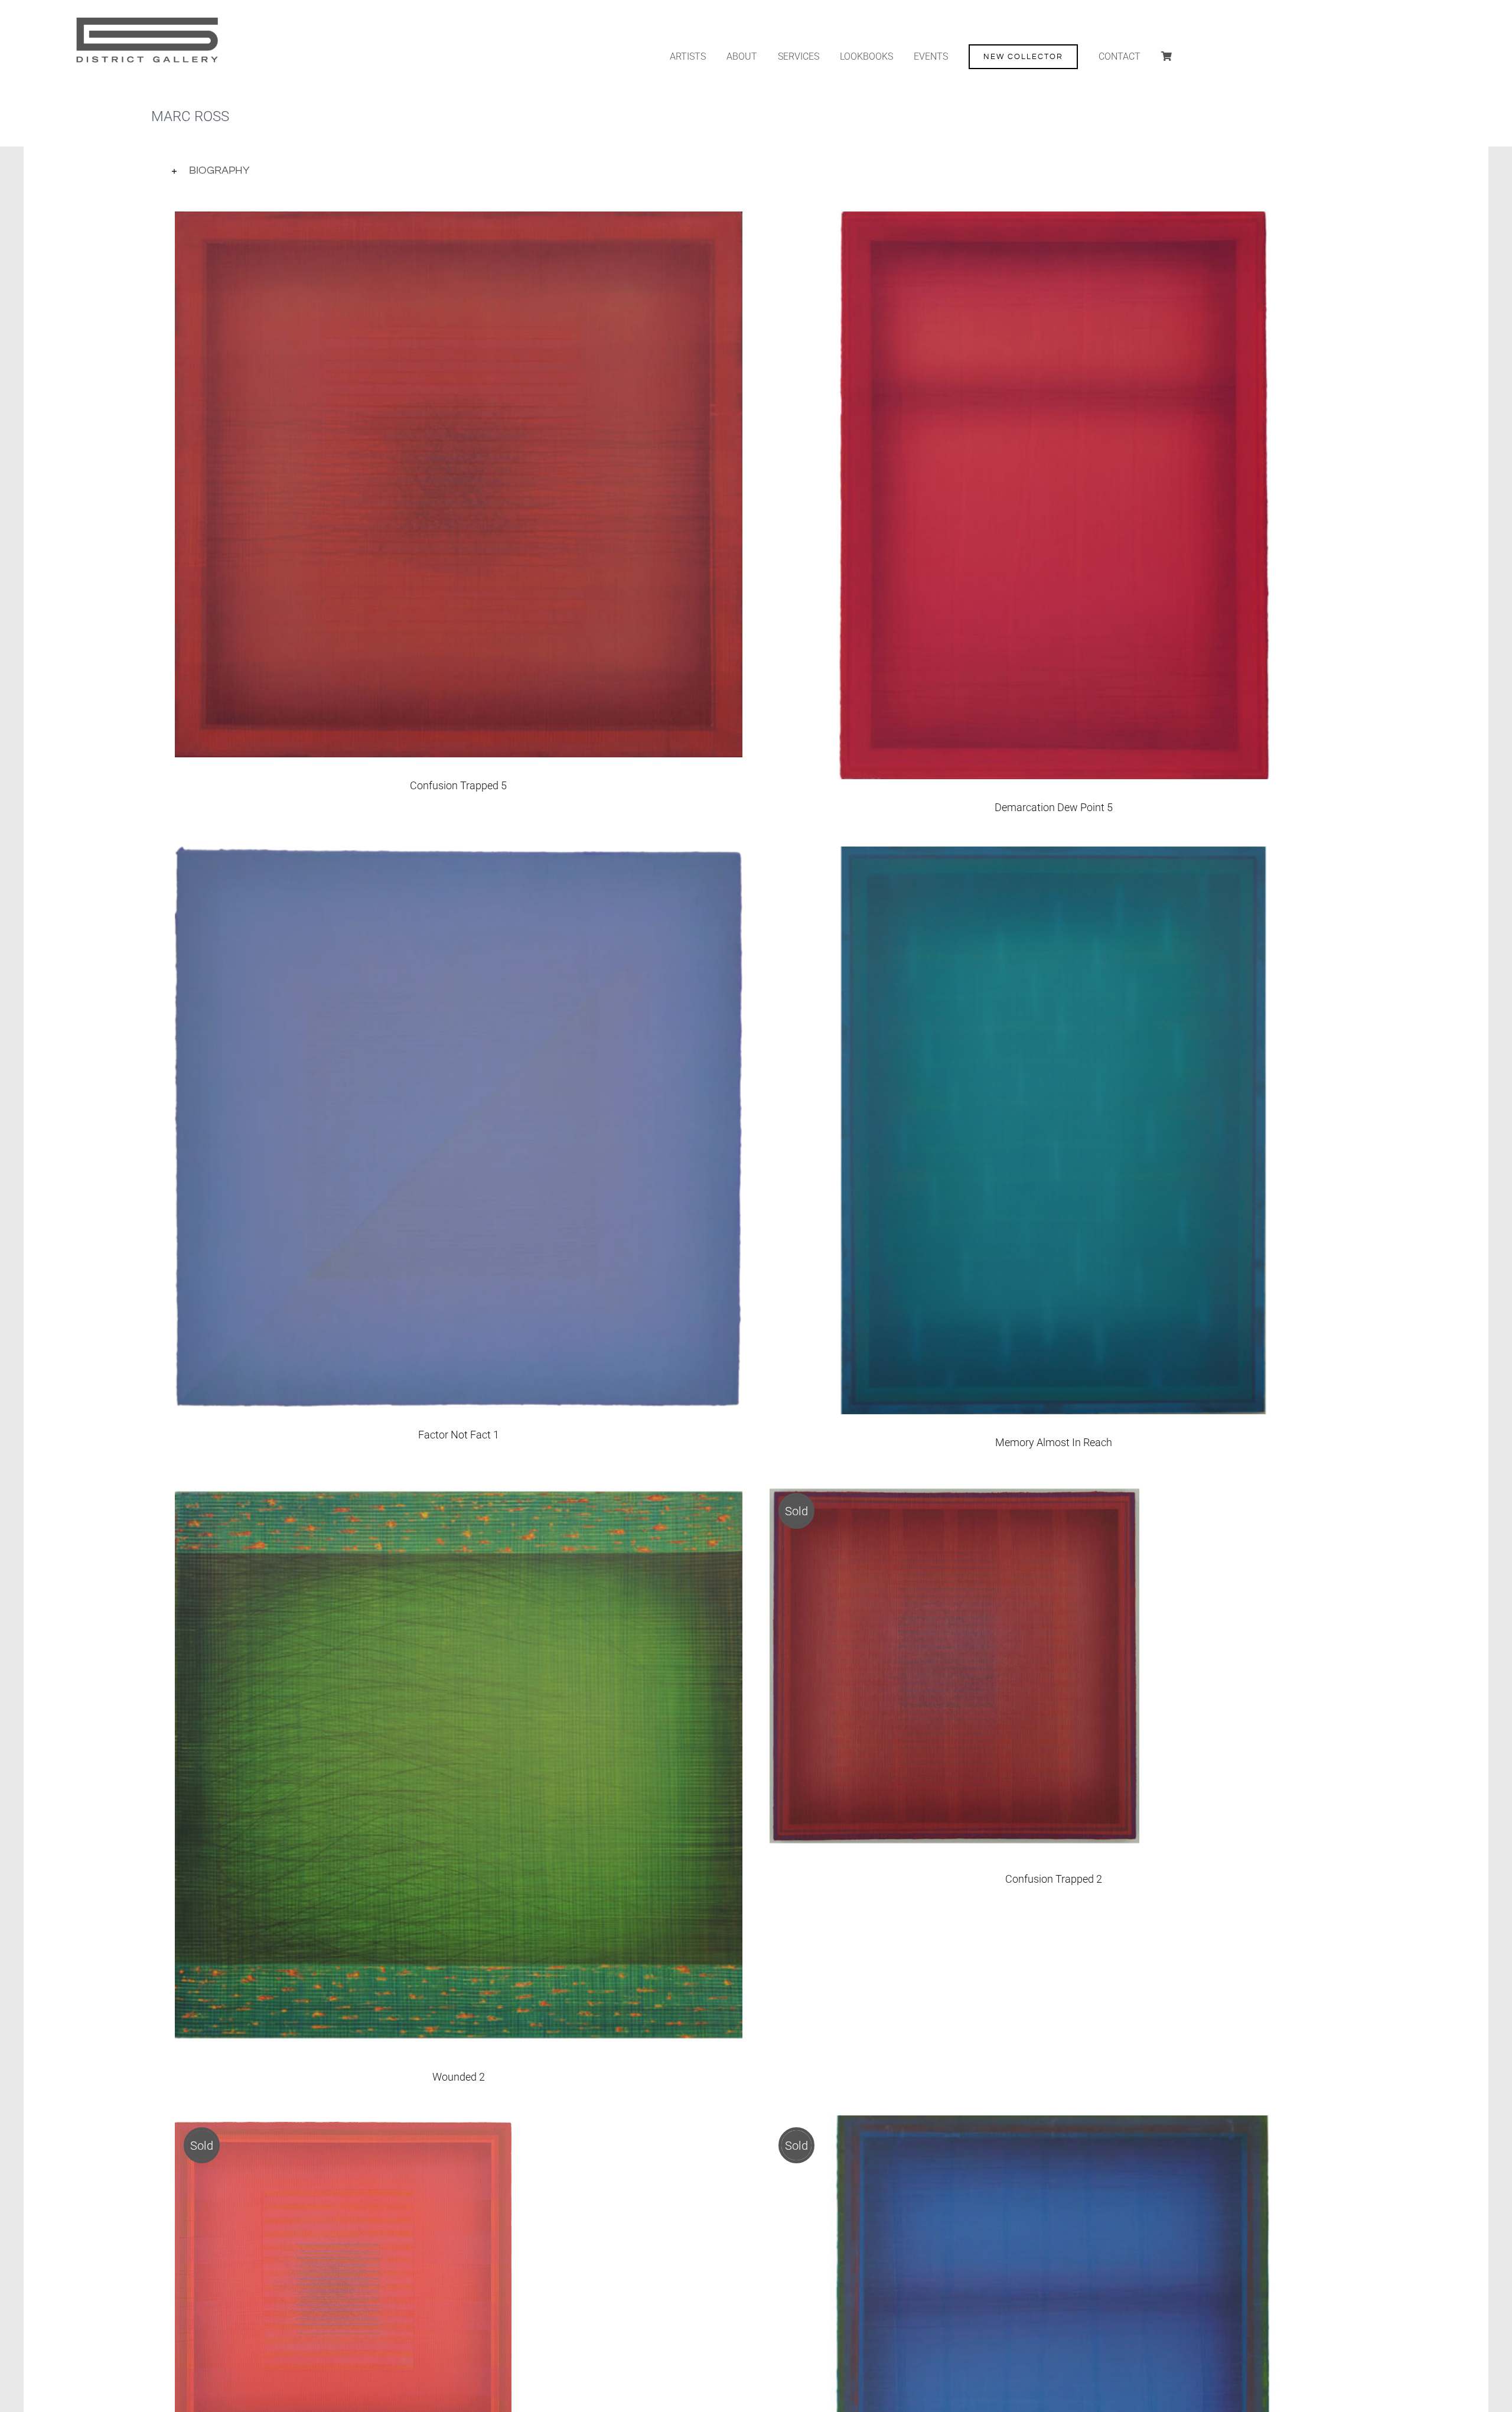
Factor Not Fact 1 (459, 1435)
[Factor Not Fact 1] (459, 856)
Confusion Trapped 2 (1054, 1879)
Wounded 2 (459, 2077)
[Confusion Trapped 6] (343, 2125)
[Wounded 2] (459, 1490)
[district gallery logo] (146, 17)
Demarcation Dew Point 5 (1054, 807)
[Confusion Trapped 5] (459, 221)
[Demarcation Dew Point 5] (1053, 221)
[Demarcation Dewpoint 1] (1053, 2125)
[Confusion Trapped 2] (954, 1490)
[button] (756, 171)
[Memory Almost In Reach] (1053, 856)
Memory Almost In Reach (1054, 1442)
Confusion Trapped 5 (458, 785)
